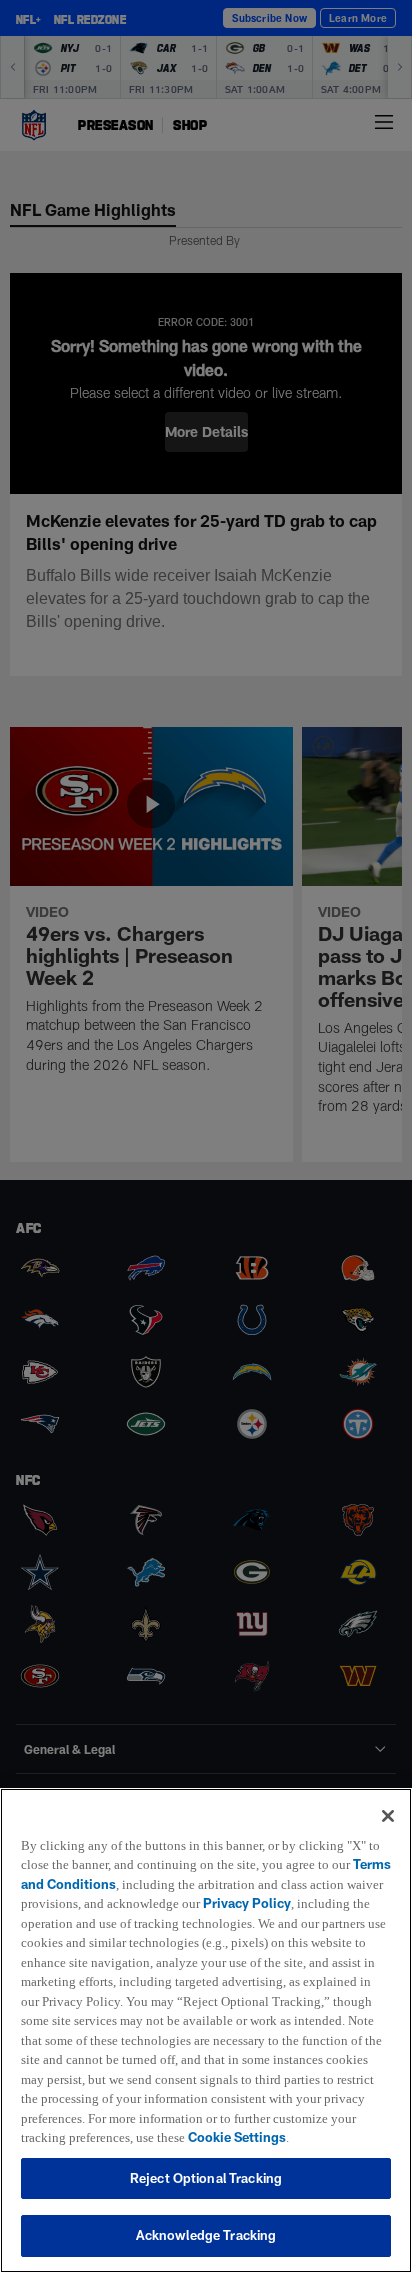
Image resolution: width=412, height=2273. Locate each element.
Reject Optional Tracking (206, 2178)
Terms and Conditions (89, 1864)
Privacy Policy (293, 1884)
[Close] (388, 1796)
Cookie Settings (201, 2137)
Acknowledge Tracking (206, 2235)
